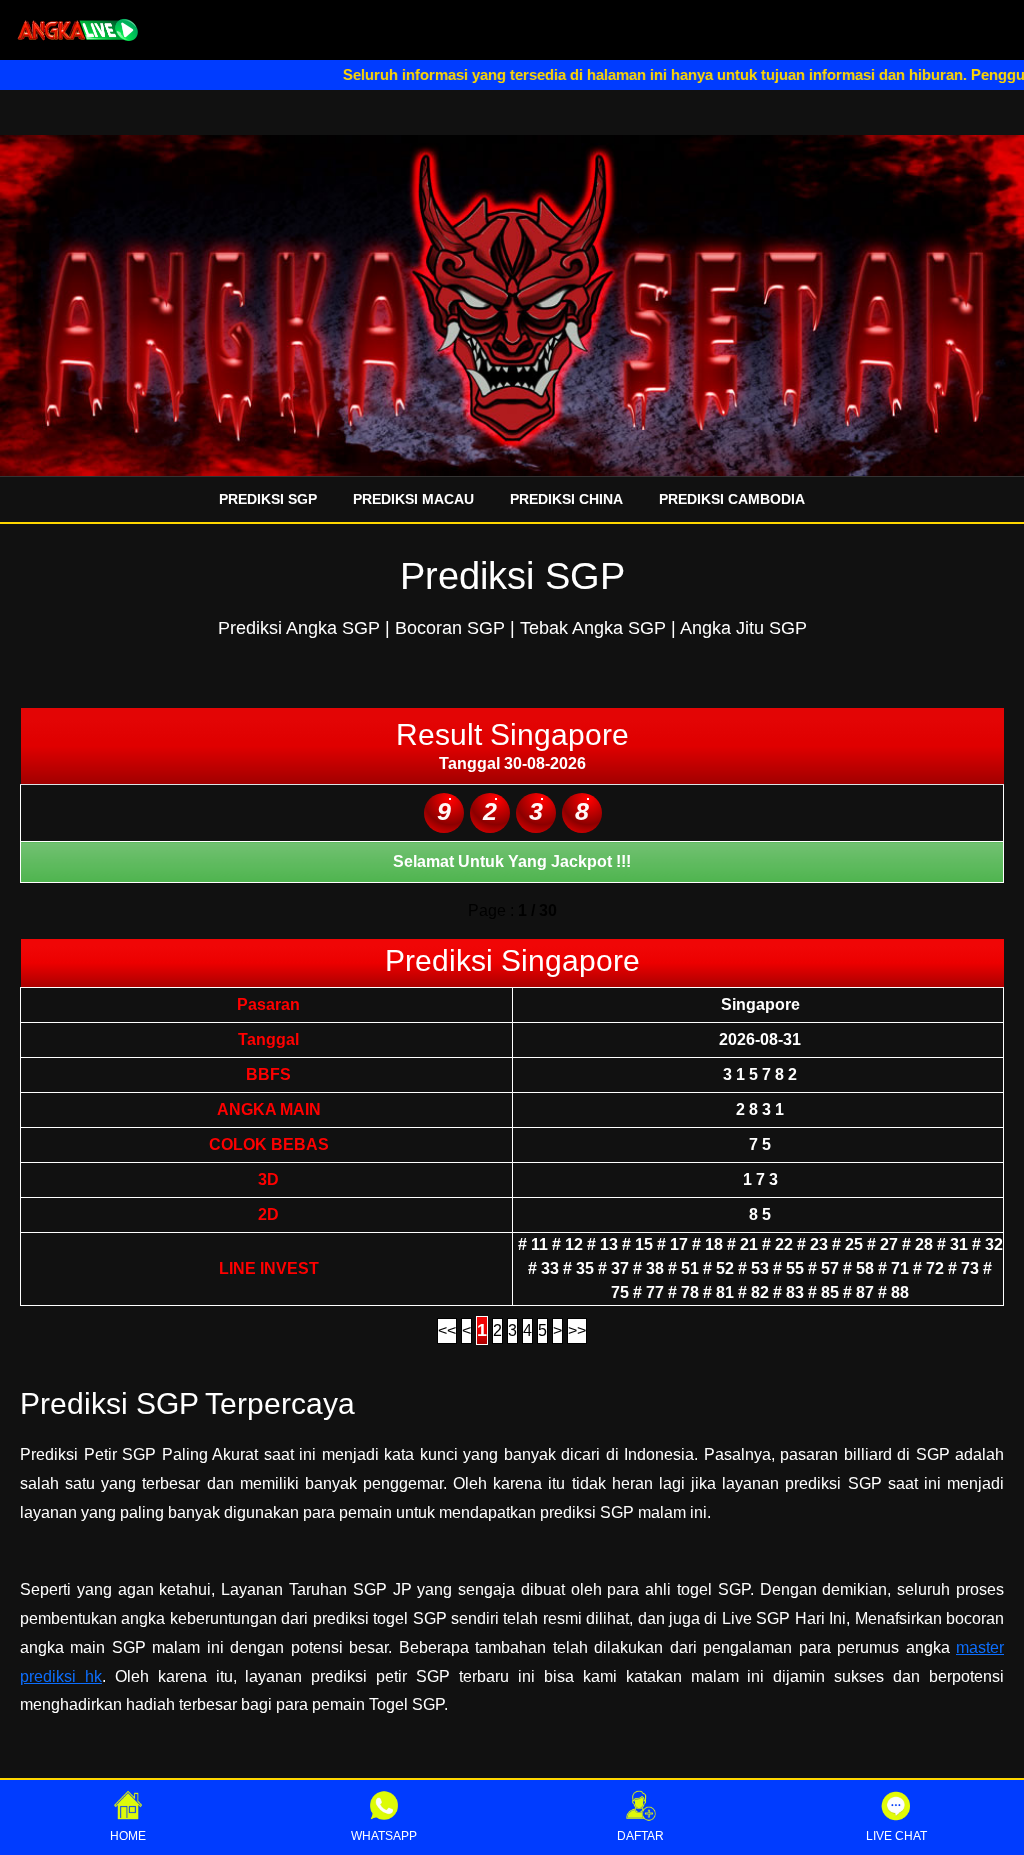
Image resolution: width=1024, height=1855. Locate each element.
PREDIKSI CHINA (566, 499)
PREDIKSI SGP (268, 499)
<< (447, 1330)
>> (577, 1330)
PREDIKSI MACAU (413, 499)
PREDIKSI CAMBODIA (732, 499)
